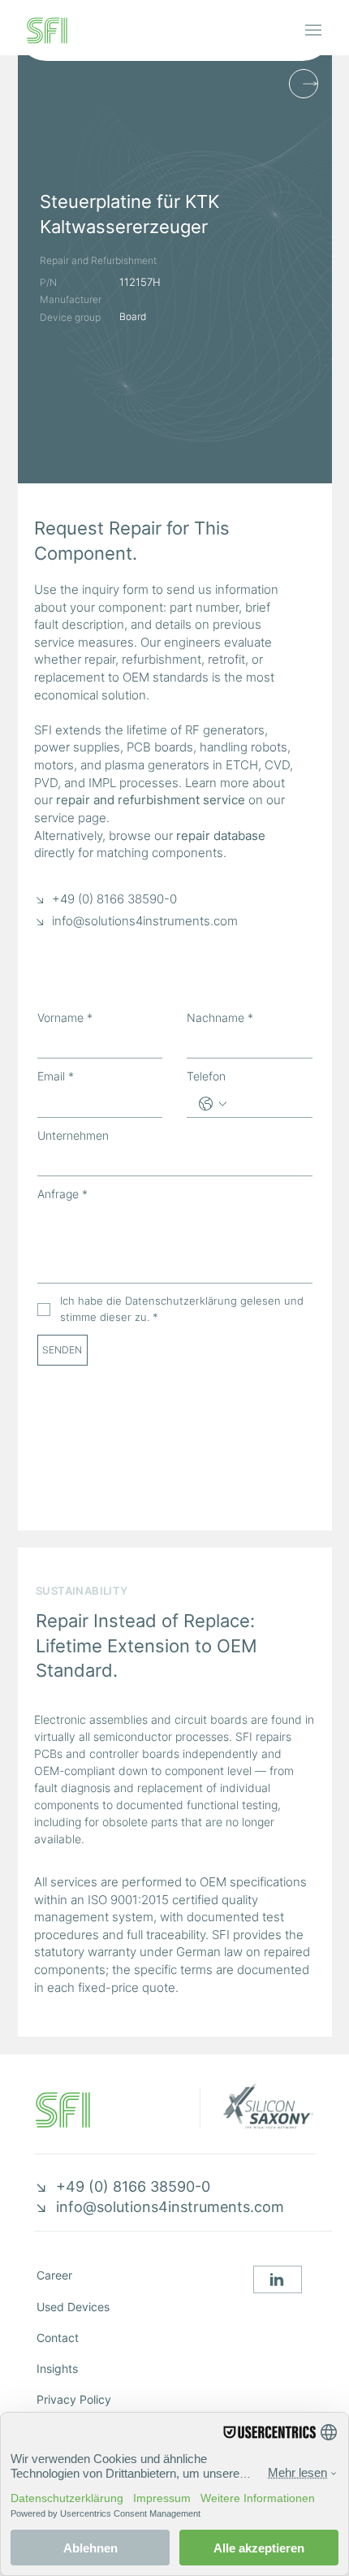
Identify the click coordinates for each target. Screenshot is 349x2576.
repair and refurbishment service (151, 800)
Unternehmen (73, 1135)
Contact (58, 2338)
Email (56, 1076)
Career (54, 2275)
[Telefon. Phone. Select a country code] (213, 1104)
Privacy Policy (74, 2399)
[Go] (278, 2279)
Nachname (220, 1017)
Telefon (206, 1076)
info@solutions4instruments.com (145, 921)
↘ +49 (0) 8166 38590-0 (106, 899)
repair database (221, 836)
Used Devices (73, 2307)
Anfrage (62, 1194)
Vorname (65, 1017)
